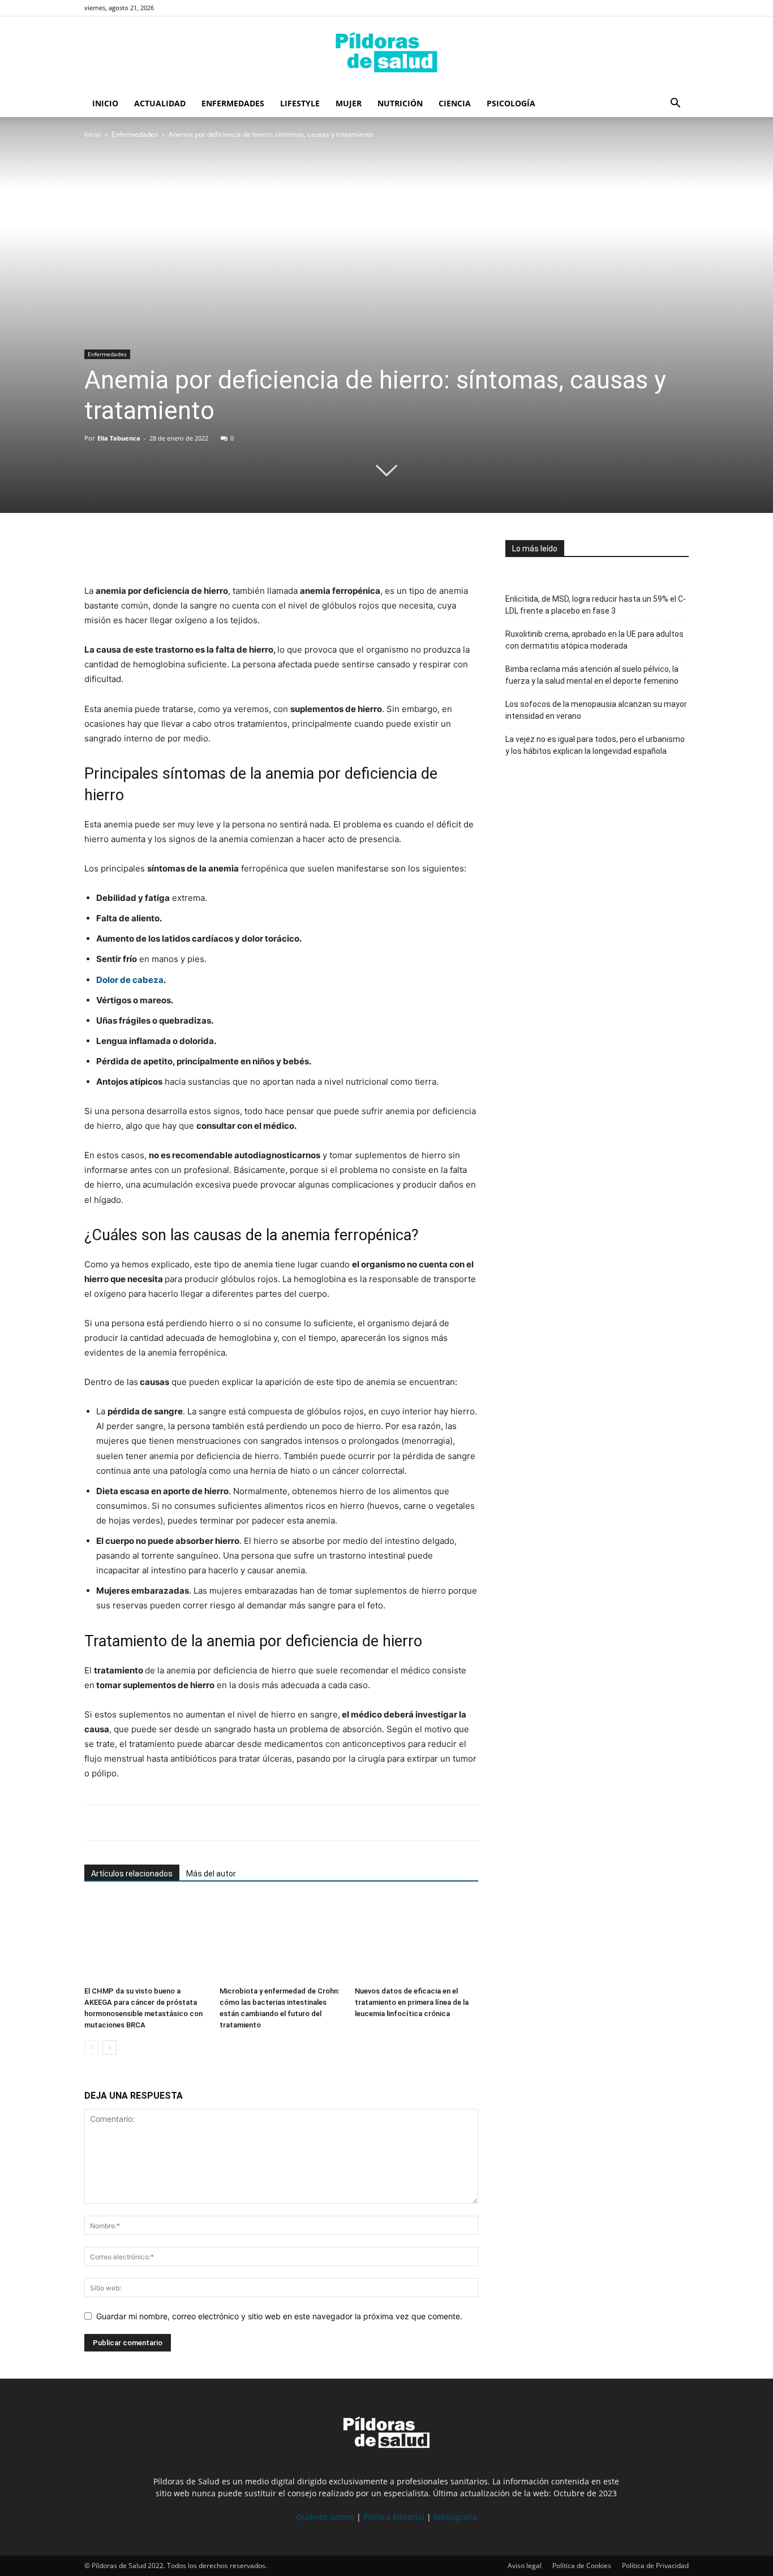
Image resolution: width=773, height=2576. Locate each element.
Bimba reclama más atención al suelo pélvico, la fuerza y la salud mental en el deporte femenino (592, 675)
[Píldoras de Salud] (386, 54)
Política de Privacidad (655, 2566)
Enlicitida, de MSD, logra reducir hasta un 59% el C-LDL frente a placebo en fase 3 (596, 605)
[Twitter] (122, 551)
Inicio (105, 103)
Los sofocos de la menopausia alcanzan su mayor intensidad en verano (596, 710)
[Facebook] (96, 551)
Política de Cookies (582, 2566)
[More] (200, 551)
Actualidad (160, 103)
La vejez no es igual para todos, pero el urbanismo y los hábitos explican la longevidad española (595, 745)
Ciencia (455, 103)
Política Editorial (394, 2517)
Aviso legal (525, 2566)
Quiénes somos (325, 2517)
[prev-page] (91, 2048)
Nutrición (400, 103)
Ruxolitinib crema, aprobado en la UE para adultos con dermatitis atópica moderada (594, 640)
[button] (675, 104)
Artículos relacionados (132, 1874)
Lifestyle (300, 103)
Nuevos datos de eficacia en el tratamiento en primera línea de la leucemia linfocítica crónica (412, 2002)
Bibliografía (455, 2517)
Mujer (349, 103)
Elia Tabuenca (119, 438)
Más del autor (211, 1874)
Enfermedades (233, 103)
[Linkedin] (174, 551)
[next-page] (109, 2048)
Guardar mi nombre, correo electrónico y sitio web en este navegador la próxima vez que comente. (279, 2316)
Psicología (511, 103)
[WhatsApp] (148, 551)
